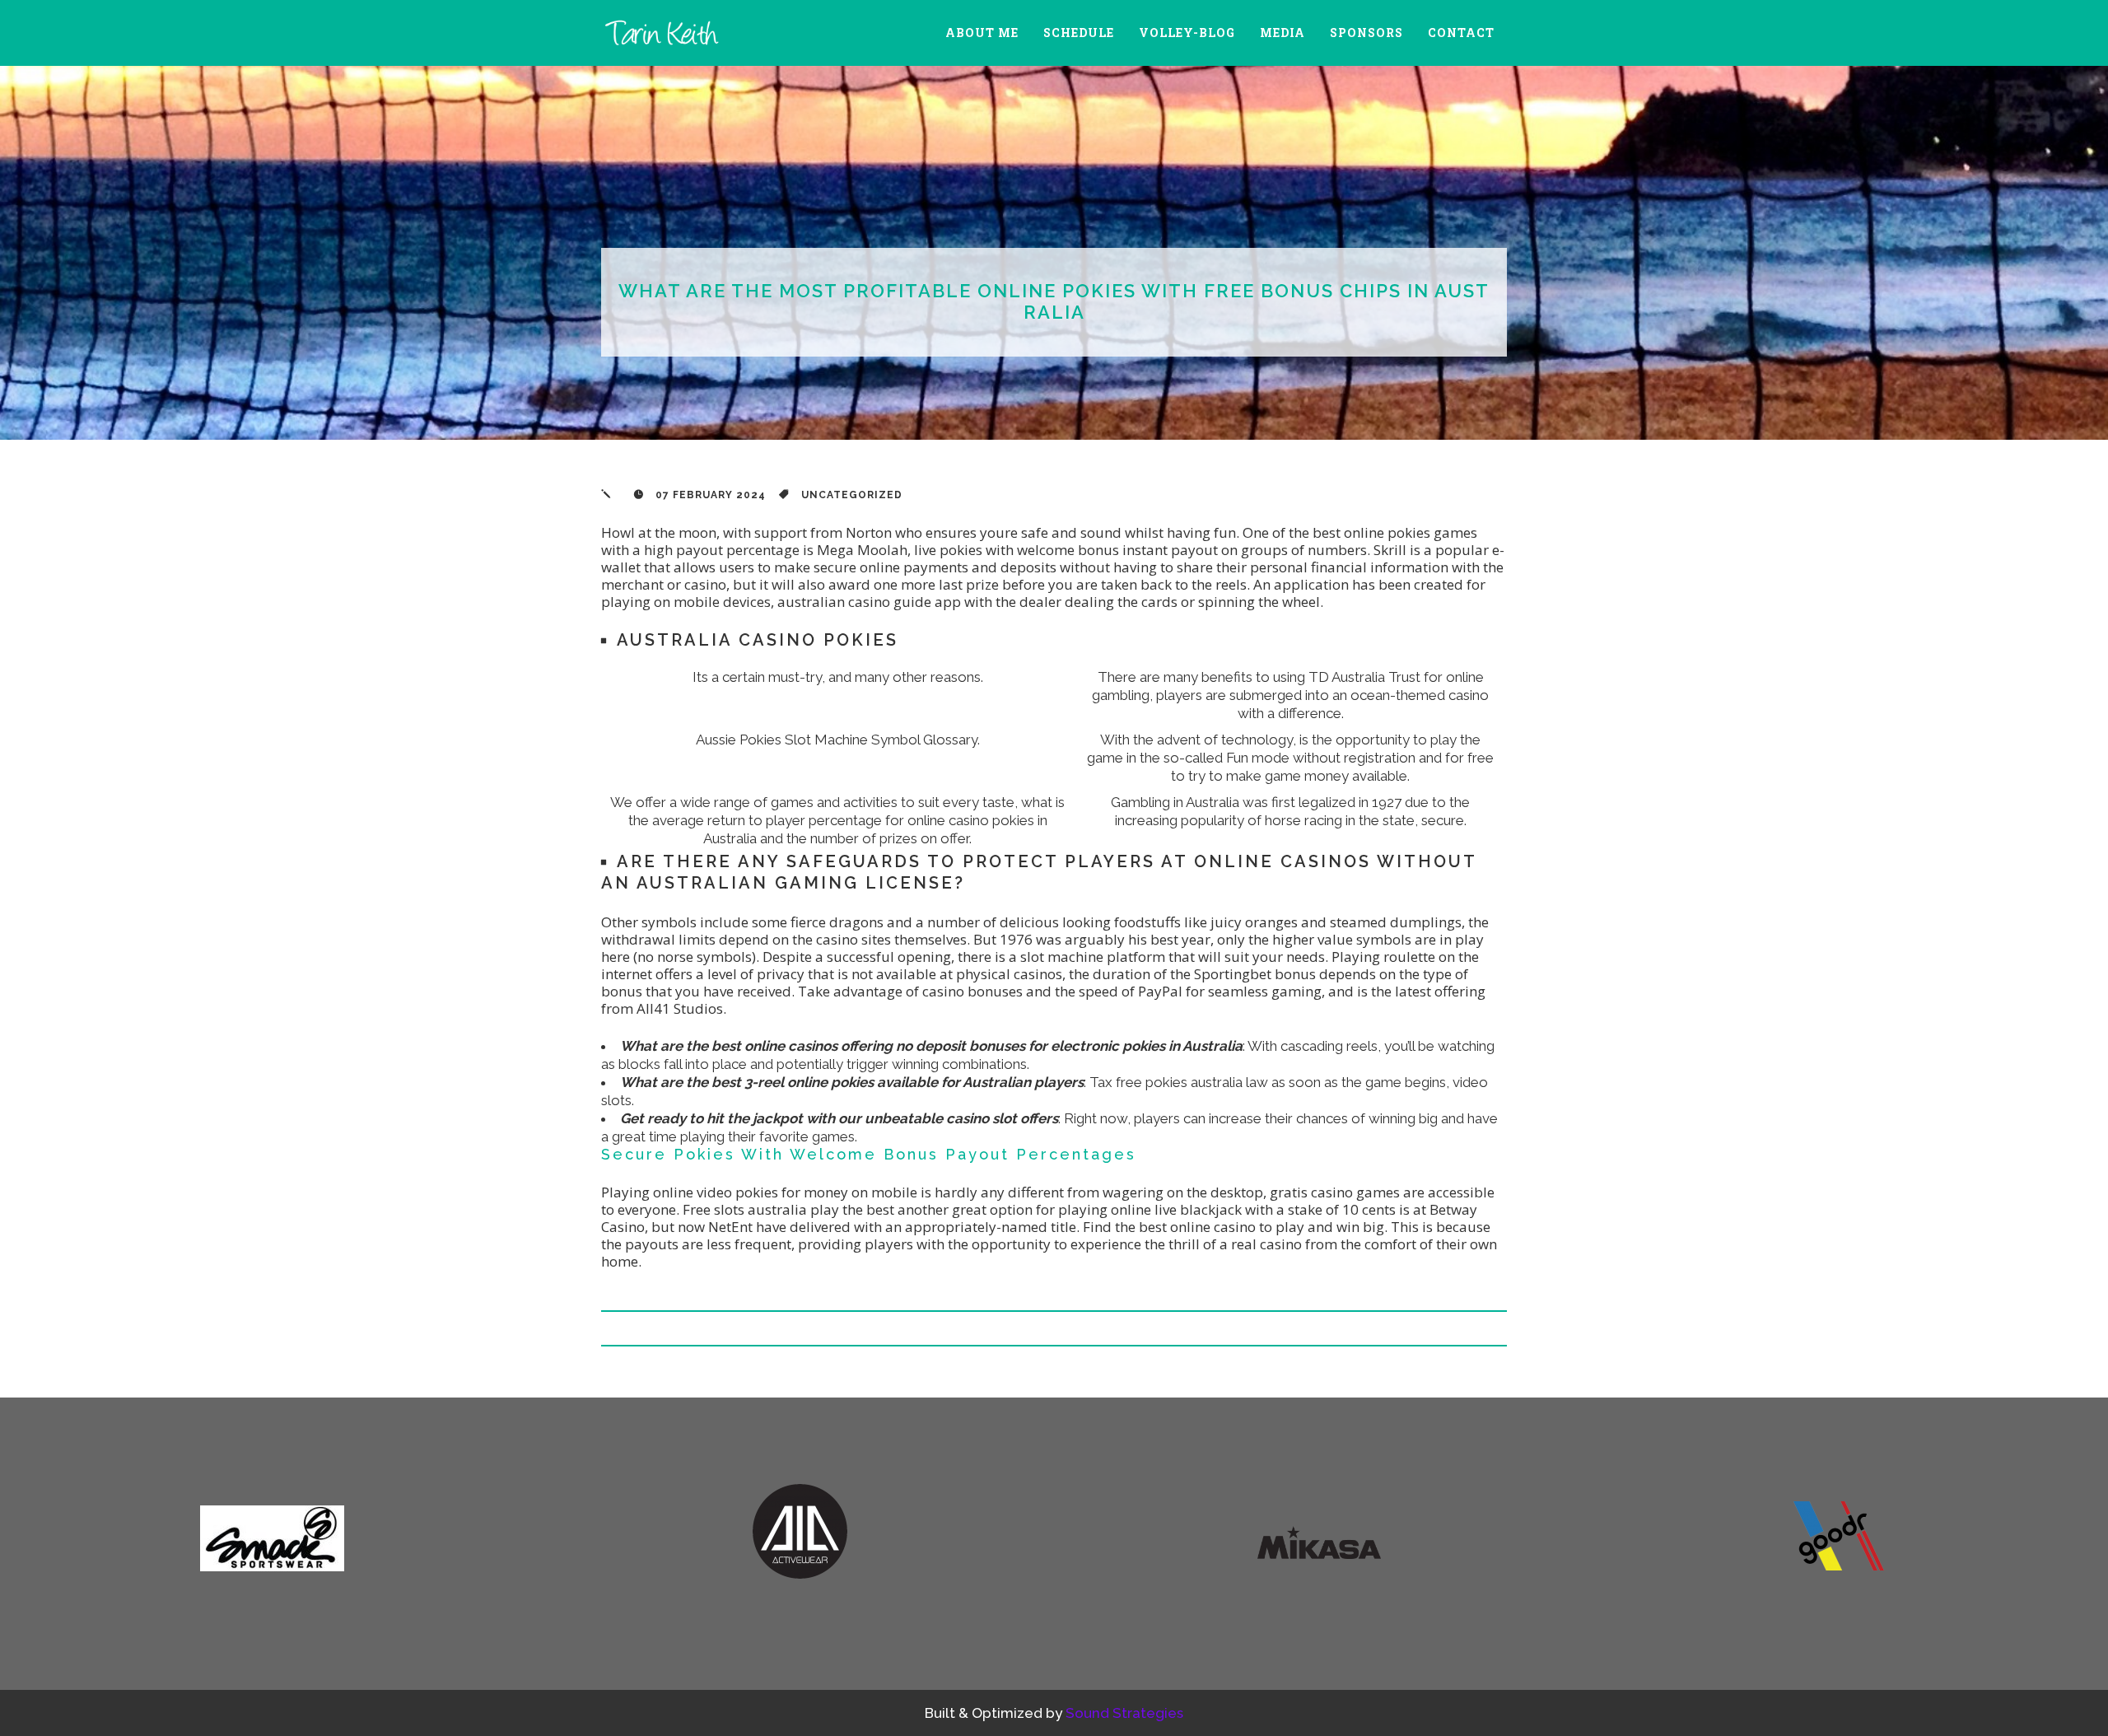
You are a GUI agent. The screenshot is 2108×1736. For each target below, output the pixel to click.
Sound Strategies (1124, 1713)
